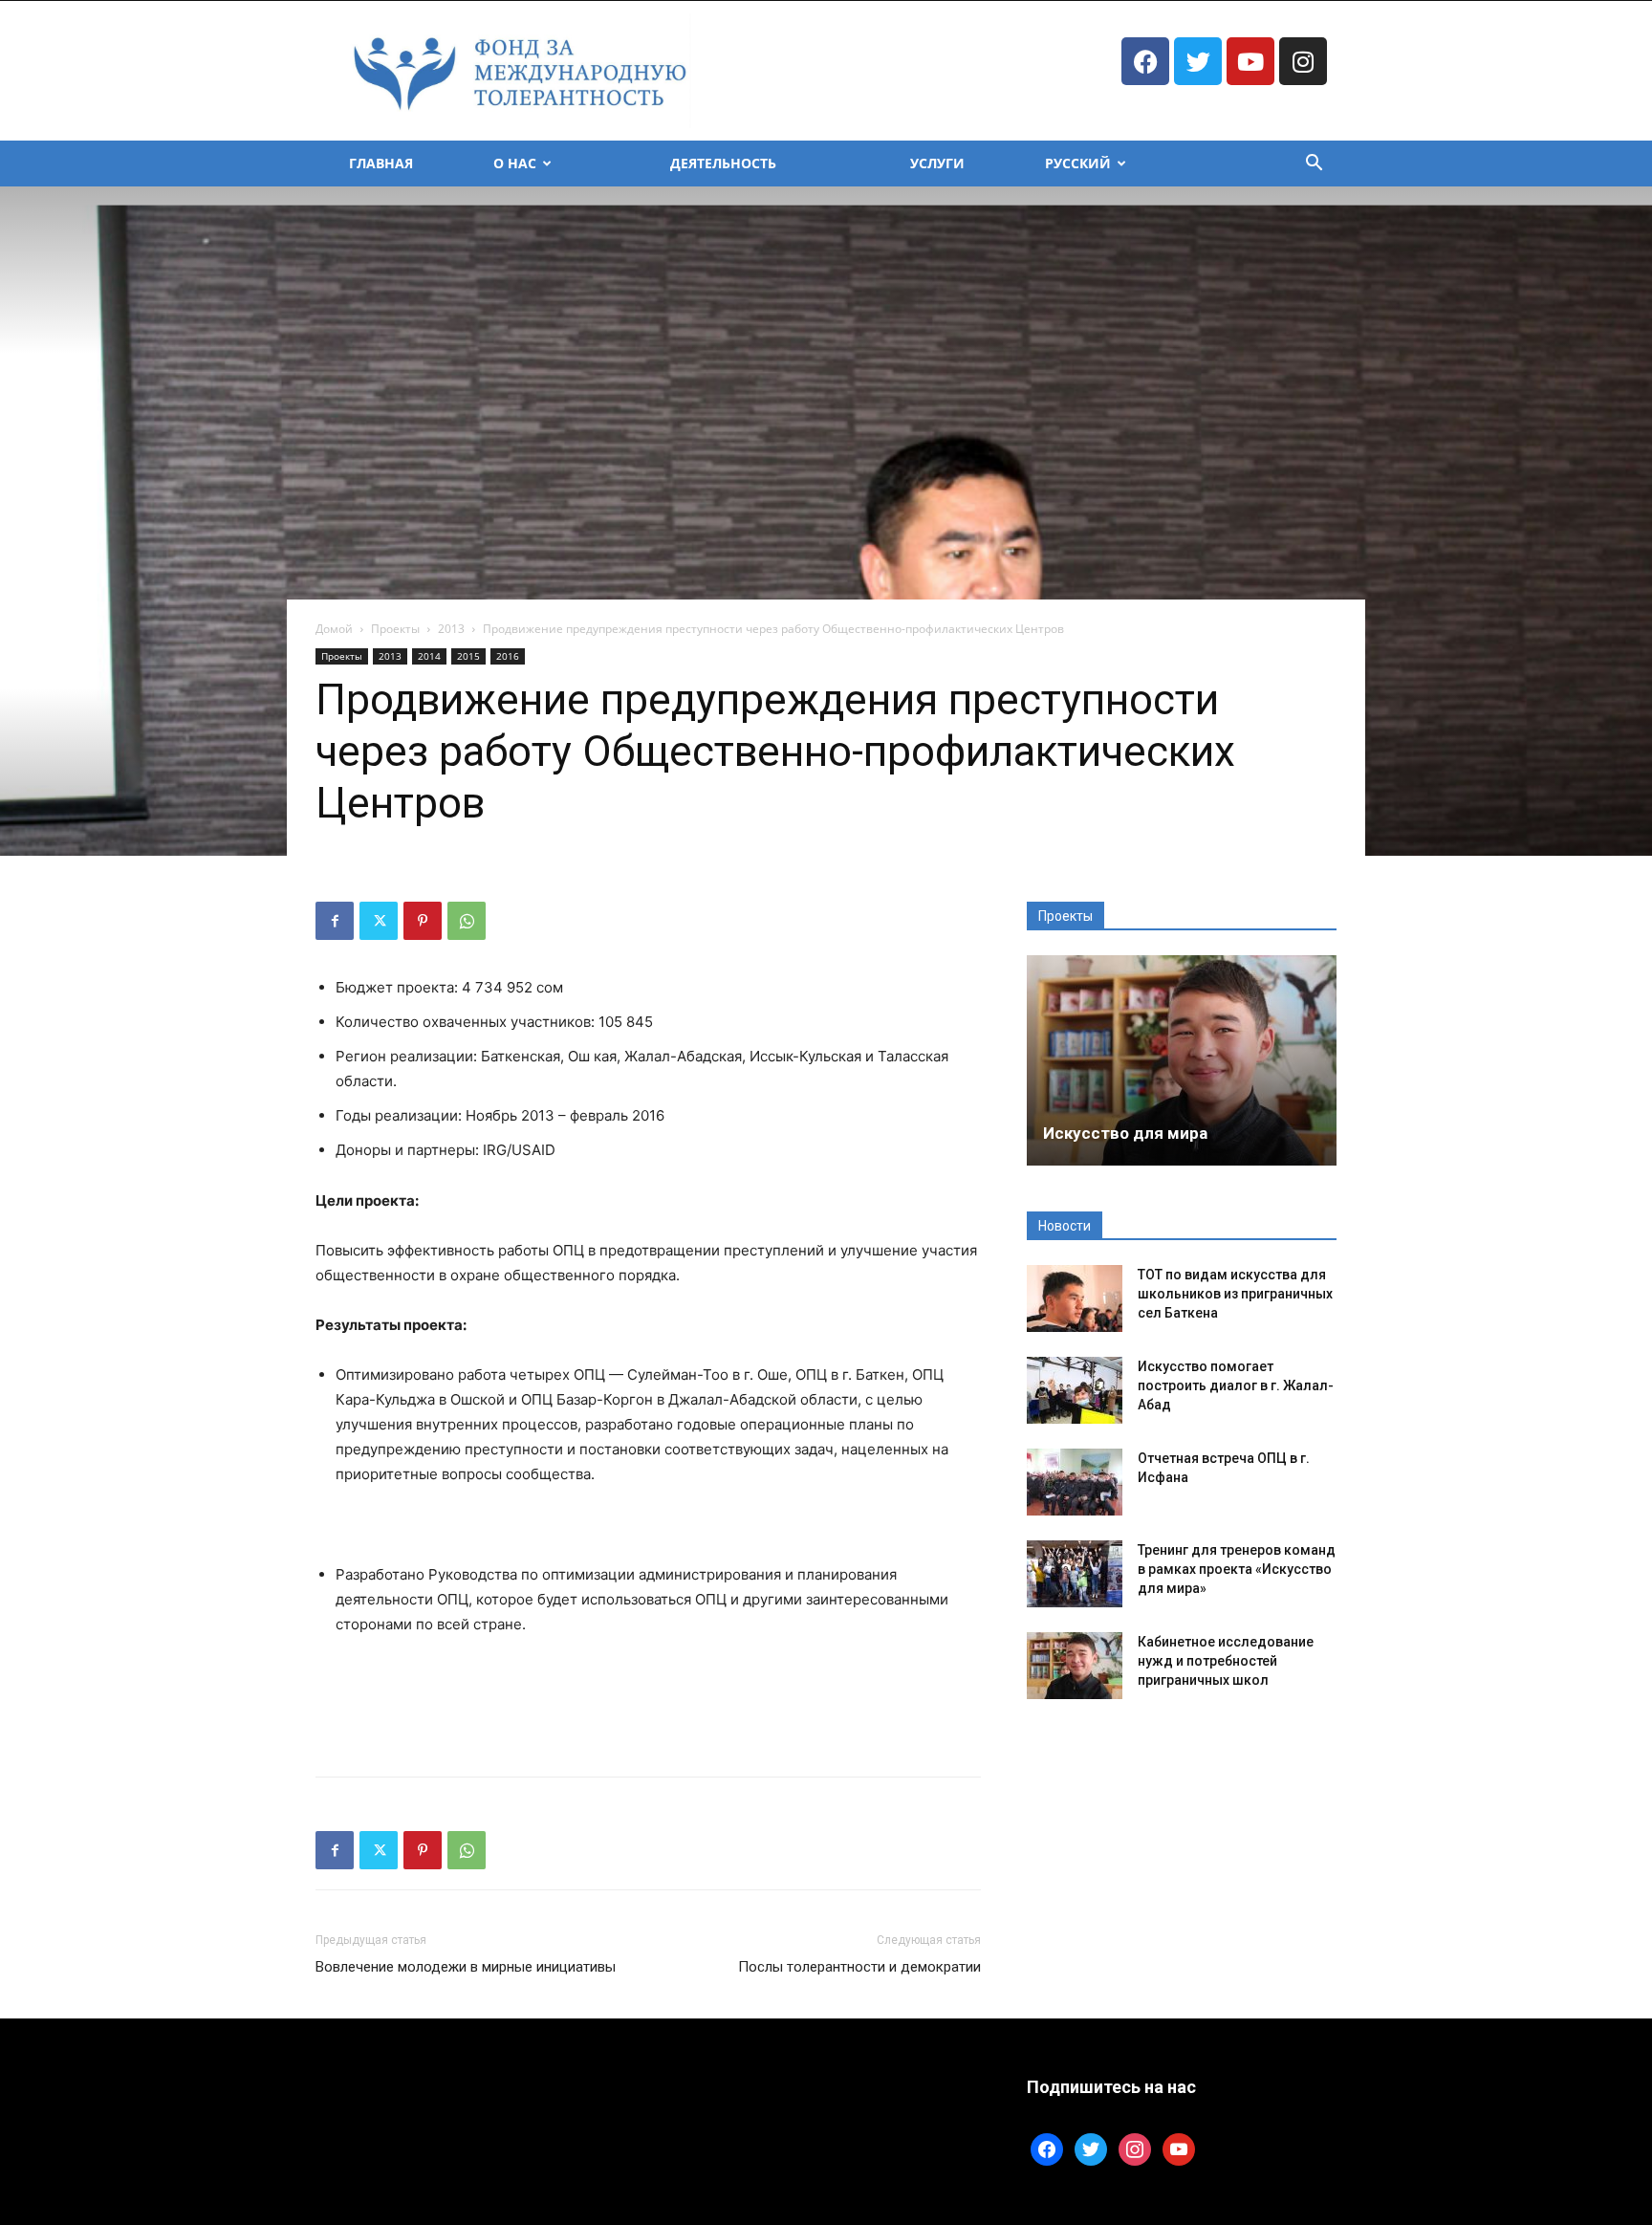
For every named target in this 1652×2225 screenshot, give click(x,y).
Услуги (937, 163)
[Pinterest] (423, 921)
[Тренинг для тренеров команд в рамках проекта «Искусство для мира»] (1075, 1574)
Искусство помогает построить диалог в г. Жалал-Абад (1236, 1385)
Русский (1078, 163)
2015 (468, 656)
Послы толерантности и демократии (859, 1967)
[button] (1314, 165)
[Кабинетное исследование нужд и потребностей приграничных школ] (1075, 1666)
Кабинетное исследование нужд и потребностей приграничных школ (1226, 1661)
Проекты (395, 629)
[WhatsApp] (467, 921)
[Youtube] (1250, 61)
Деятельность (723, 163)
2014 (429, 656)
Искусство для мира (1125, 1133)
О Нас (515, 163)
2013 (451, 629)
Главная (381, 163)
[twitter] (1091, 2148)
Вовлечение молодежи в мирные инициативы (466, 1967)
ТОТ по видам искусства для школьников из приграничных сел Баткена (1235, 1294)
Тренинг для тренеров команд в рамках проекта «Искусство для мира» (1237, 1569)
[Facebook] (1145, 61)
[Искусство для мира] (1182, 1060)
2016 (508, 656)
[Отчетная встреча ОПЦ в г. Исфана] (1075, 1482)
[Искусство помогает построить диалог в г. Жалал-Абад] (1075, 1390)
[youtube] (1179, 2148)
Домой (334, 629)
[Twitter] (1198, 61)
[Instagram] (1303, 61)
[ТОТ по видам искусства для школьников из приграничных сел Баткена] (1075, 1298)
